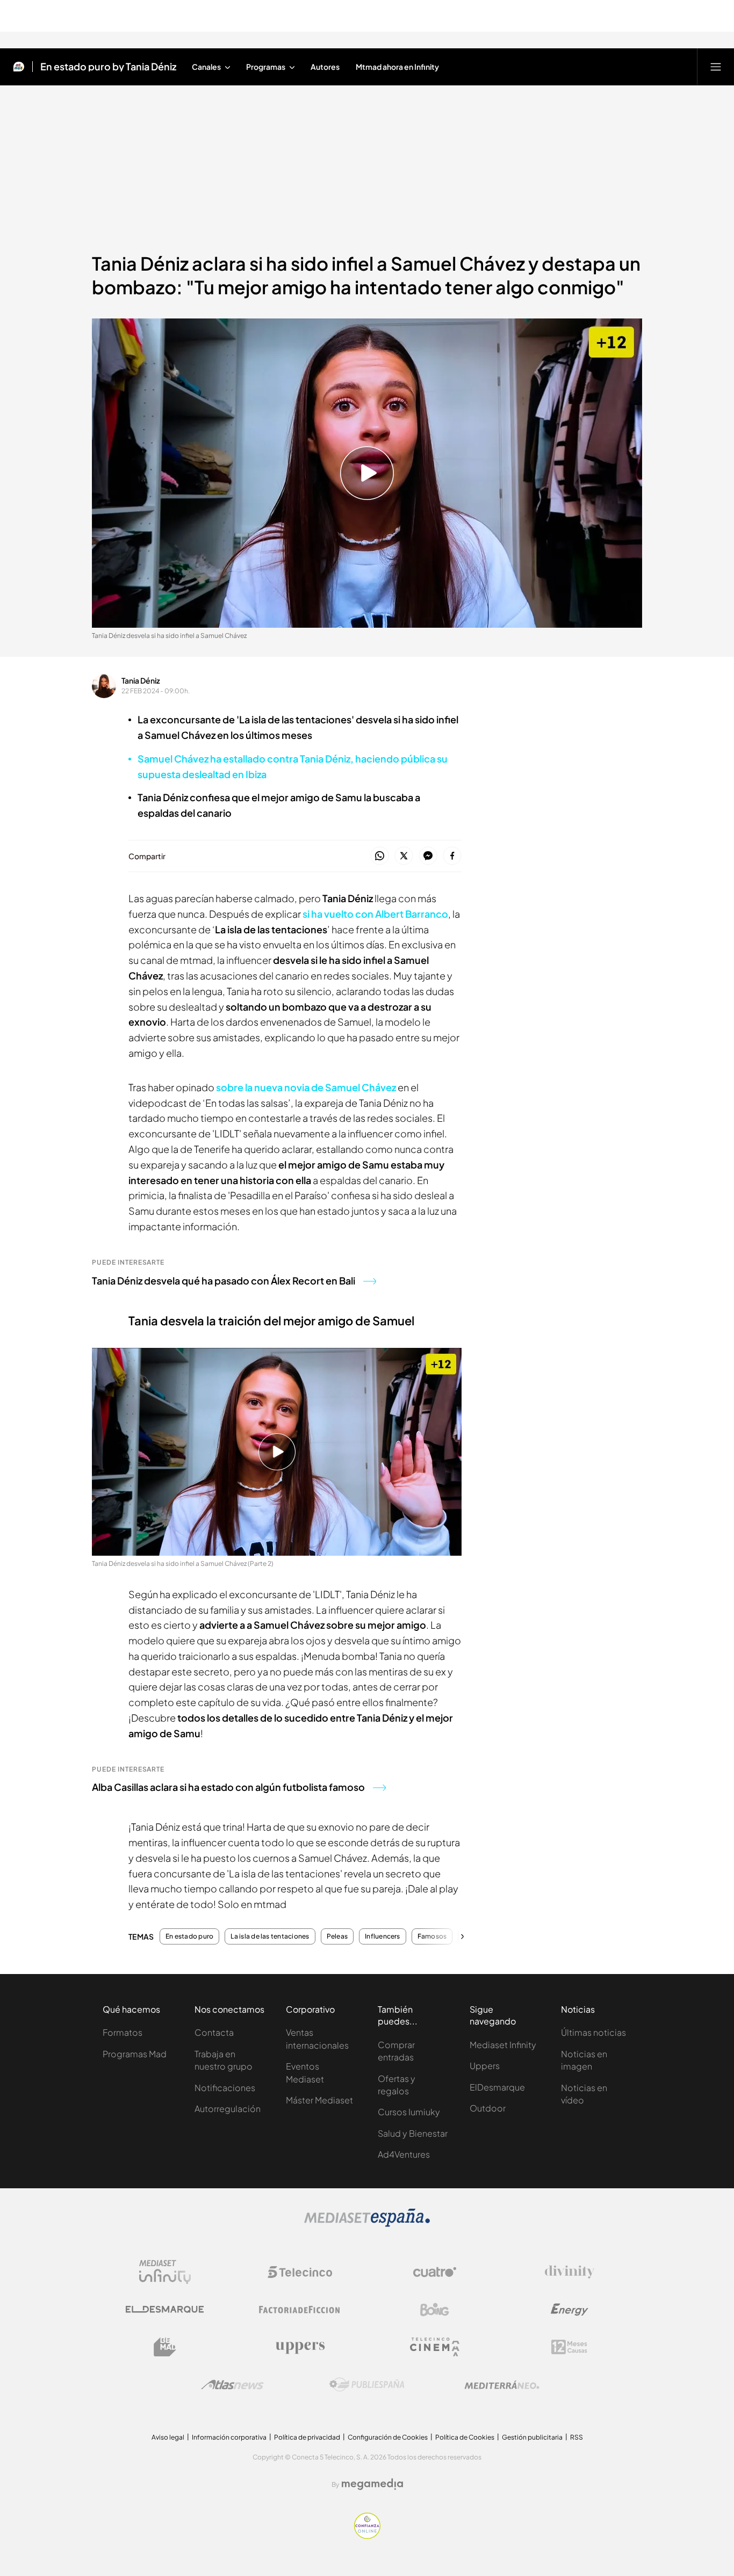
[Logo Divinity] (570, 2272)
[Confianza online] (367, 2536)
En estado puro (189, 1936)
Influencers (383, 1936)
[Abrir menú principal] (716, 67)
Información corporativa (229, 2437)
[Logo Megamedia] (372, 2484)
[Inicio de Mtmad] (19, 67)
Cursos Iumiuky (409, 2112)
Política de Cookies (465, 2437)
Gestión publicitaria (532, 2437)
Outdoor (488, 2108)
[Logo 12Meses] (569, 2347)
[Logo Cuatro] (435, 2272)
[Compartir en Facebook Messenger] (428, 856)
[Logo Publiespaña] (367, 2385)
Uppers (485, 2066)
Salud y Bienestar (413, 2133)
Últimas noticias (593, 2032)
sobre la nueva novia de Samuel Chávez (306, 1087)
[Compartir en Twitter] (404, 856)
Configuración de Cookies (388, 2437)
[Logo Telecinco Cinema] (435, 2347)
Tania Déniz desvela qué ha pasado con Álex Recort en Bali (224, 1280)
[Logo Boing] (435, 2310)
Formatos (123, 2032)
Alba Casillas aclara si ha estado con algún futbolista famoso (228, 1787)
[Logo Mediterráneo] (502, 2385)
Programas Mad (135, 2054)
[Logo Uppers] (300, 2347)
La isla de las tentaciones (270, 1936)
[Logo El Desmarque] (165, 2309)
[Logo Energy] (570, 2310)
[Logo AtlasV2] (232, 2385)
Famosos (432, 1936)
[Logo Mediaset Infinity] (165, 2272)
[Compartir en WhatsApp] (380, 856)
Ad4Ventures (404, 2154)
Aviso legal (168, 2437)
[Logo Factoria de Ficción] (300, 2310)
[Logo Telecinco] (300, 2272)
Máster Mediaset (319, 2100)
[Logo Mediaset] (367, 2224)
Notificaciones (225, 2088)
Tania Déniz (141, 680)
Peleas (337, 1936)
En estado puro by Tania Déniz (108, 67)
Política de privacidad (307, 2437)
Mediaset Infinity (503, 2045)
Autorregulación (228, 2109)
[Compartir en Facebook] (452, 856)
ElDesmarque (497, 2087)
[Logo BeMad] (165, 2347)
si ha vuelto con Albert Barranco (375, 914)
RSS (577, 2437)
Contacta (214, 2032)
